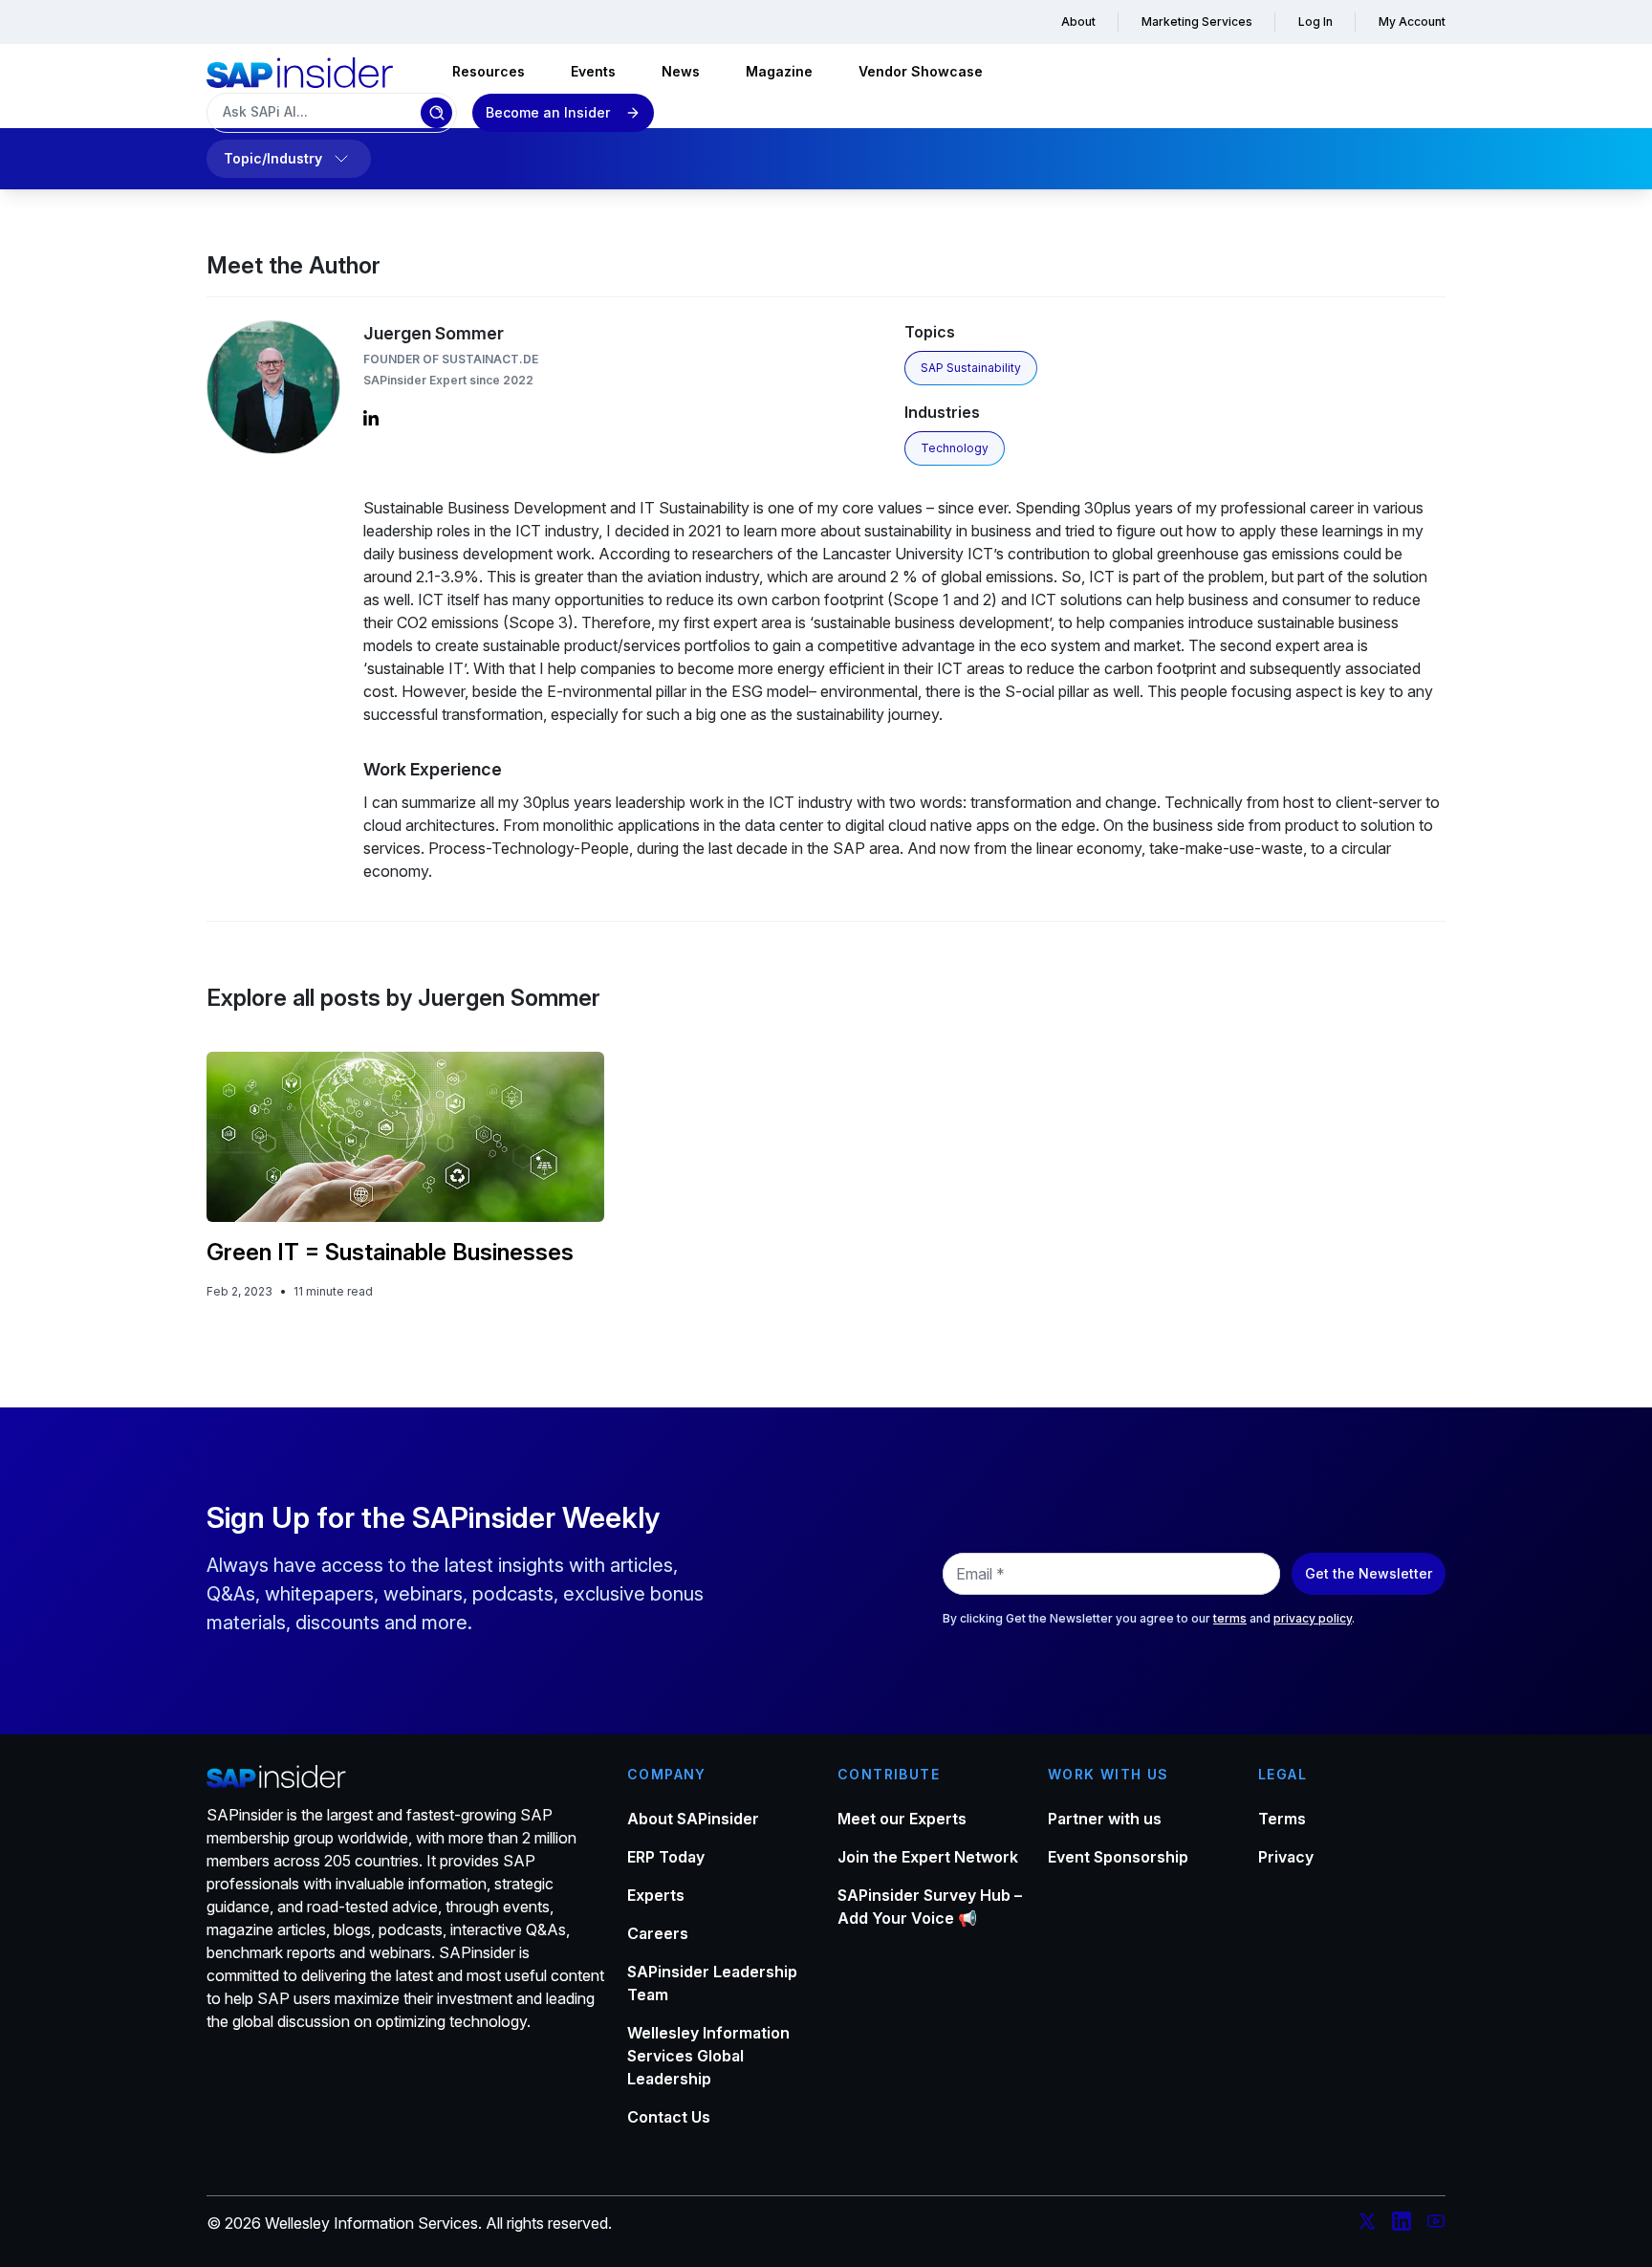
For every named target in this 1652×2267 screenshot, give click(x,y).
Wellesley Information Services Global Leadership (708, 2056)
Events (593, 71)
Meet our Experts (902, 1819)
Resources (489, 71)
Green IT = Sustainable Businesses (390, 1252)
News (681, 71)
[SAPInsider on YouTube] (1436, 2224)
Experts (656, 1895)
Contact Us (669, 2117)
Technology (955, 448)
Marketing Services (1197, 22)
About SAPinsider (693, 1819)
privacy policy (1313, 1618)
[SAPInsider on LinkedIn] (1402, 2224)
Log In (1315, 22)
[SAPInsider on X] (1367, 2224)
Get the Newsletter (1369, 1573)
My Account (1412, 22)
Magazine (779, 71)
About (1078, 22)
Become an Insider (548, 112)
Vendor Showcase (921, 71)
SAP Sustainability (971, 368)
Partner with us (1105, 1819)
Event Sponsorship (1118, 1857)
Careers (658, 1933)
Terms (1282, 1819)
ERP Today (666, 1857)
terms (1230, 1618)
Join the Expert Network (928, 1857)
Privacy (1286, 1857)
